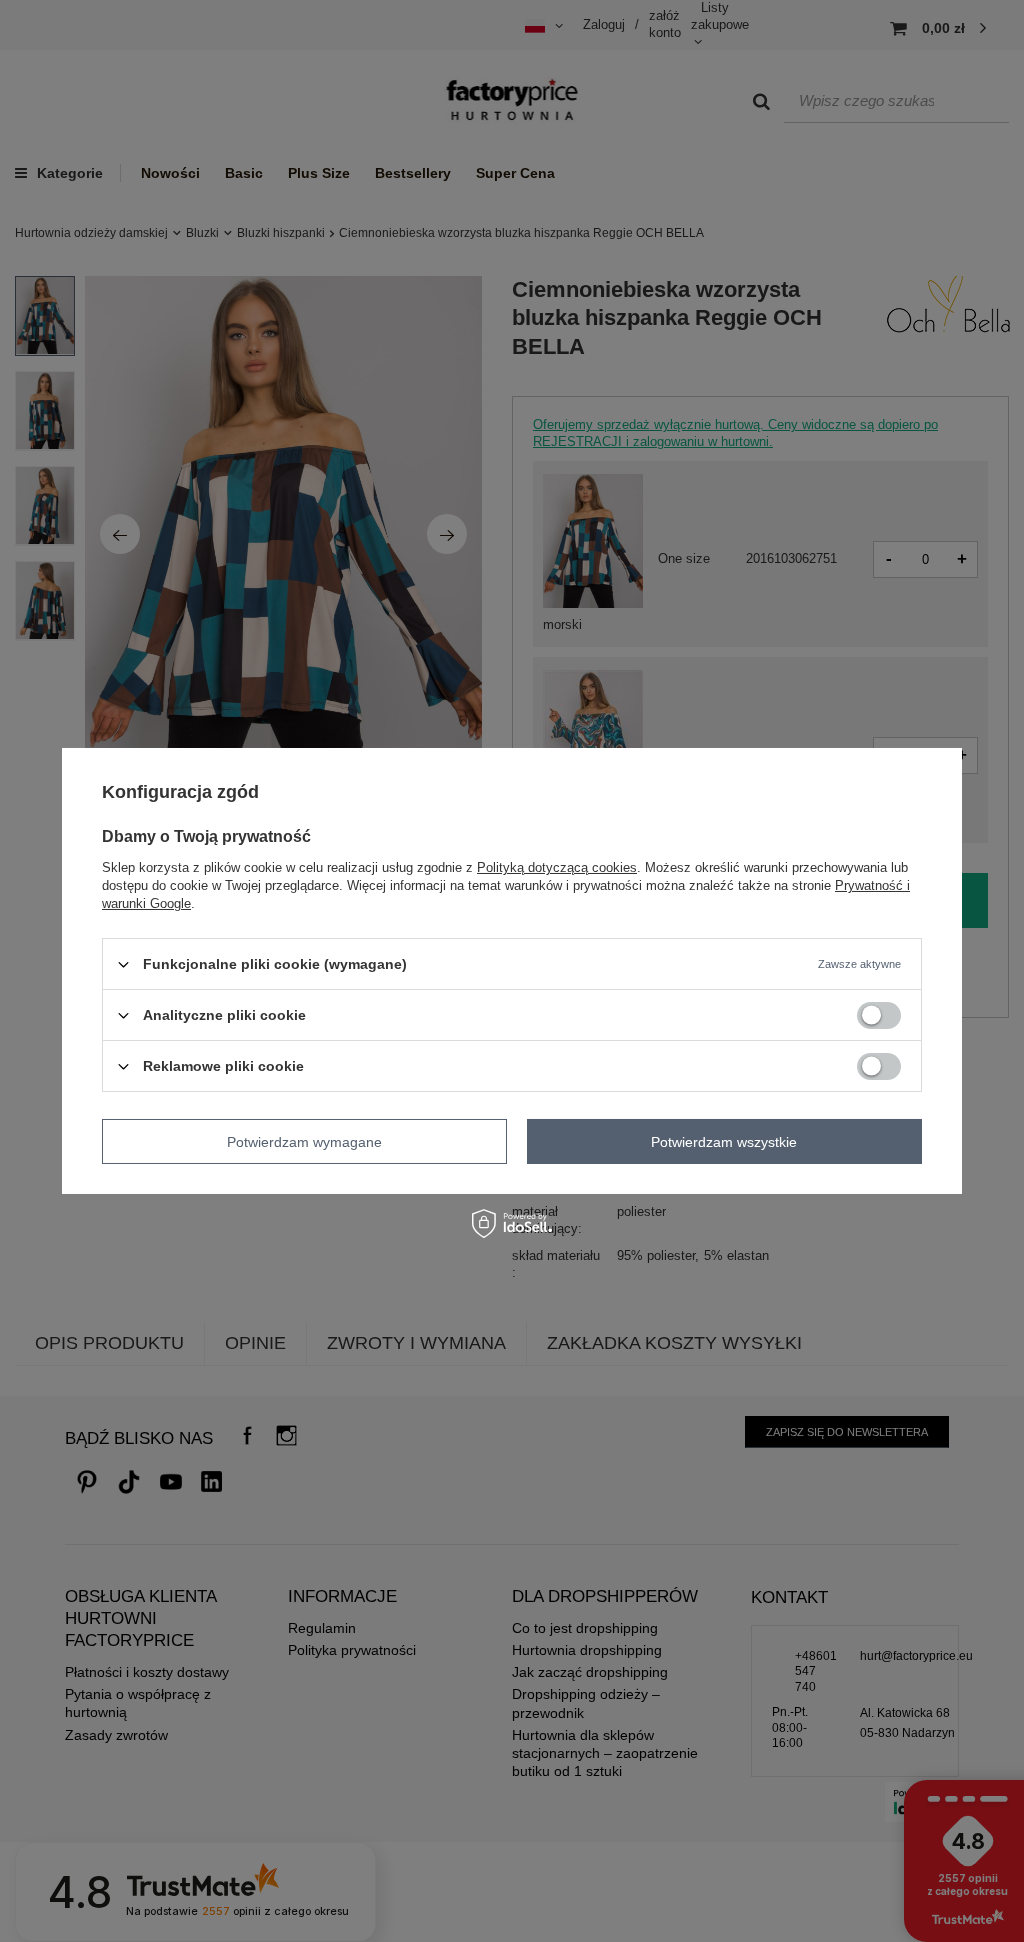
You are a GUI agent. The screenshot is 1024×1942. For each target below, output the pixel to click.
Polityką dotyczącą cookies (557, 867)
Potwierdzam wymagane (304, 1141)
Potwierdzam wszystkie (724, 1141)
